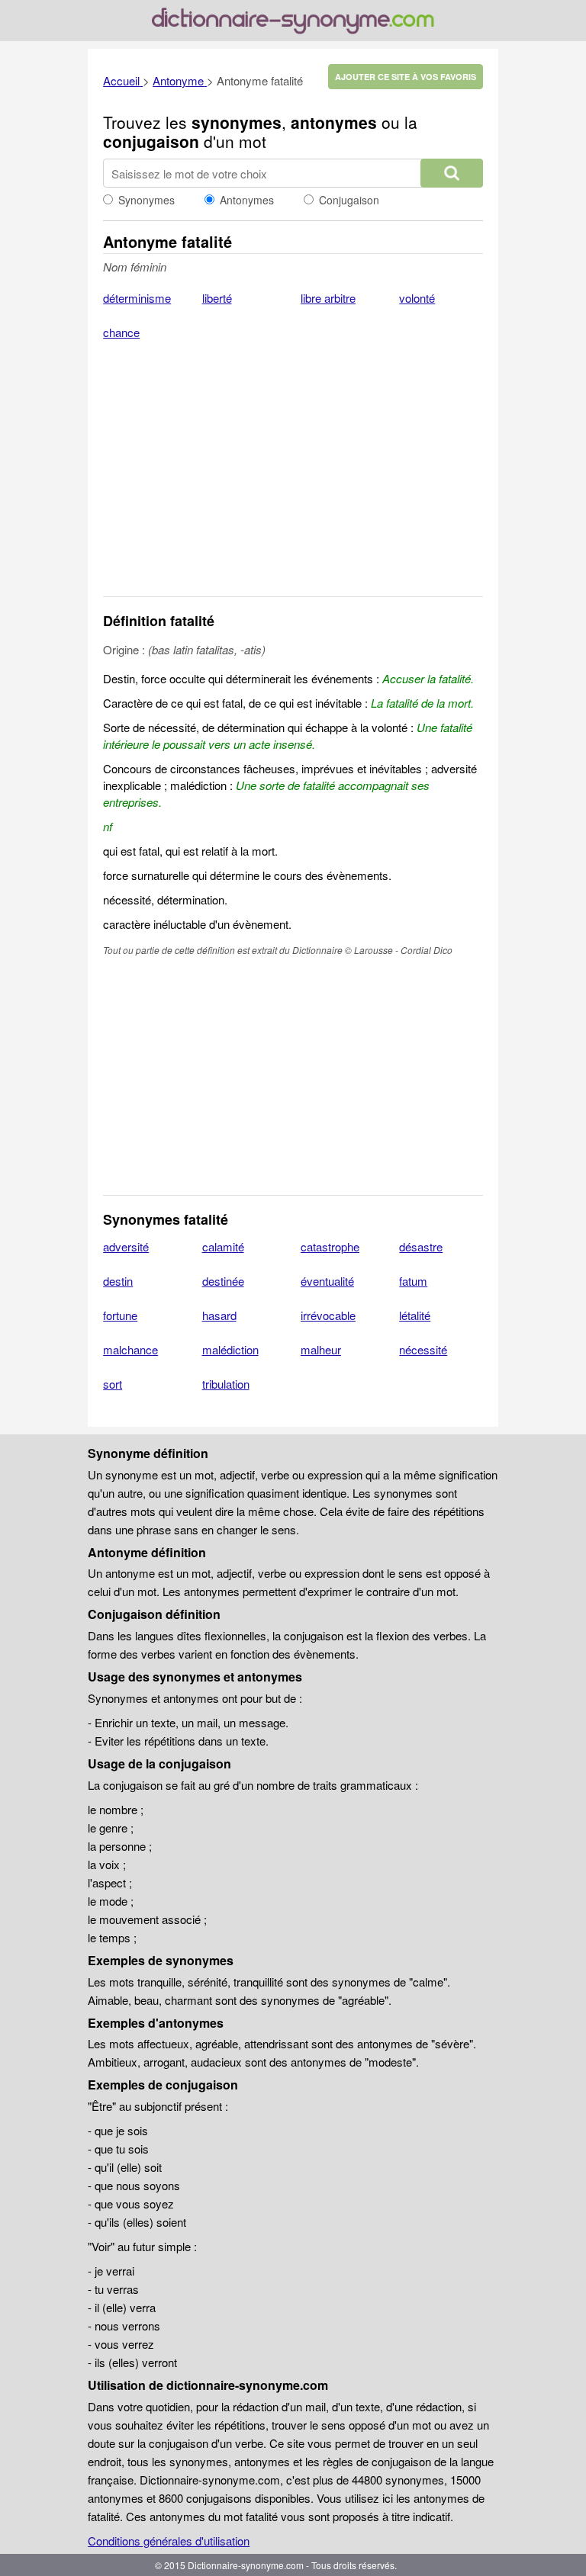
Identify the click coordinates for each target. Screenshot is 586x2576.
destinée (223, 1281)
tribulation (226, 1384)
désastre (421, 1246)
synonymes (237, 122)
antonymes (334, 122)
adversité (126, 1246)
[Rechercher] (452, 173)
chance (121, 332)
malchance (130, 1349)
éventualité (327, 1281)
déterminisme (137, 298)
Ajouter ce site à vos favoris (406, 77)
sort (113, 1384)
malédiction (230, 1349)
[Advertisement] (293, 478)
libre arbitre (328, 298)
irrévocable (328, 1315)
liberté (217, 298)
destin (118, 1281)
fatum (413, 1281)
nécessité (423, 1349)
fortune (120, 1315)
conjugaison (151, 141)
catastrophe (330, 1246)
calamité (223, 1246)
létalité (415, 1315)
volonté (417, 298)
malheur (321, 1349)
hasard (219, 1315)
